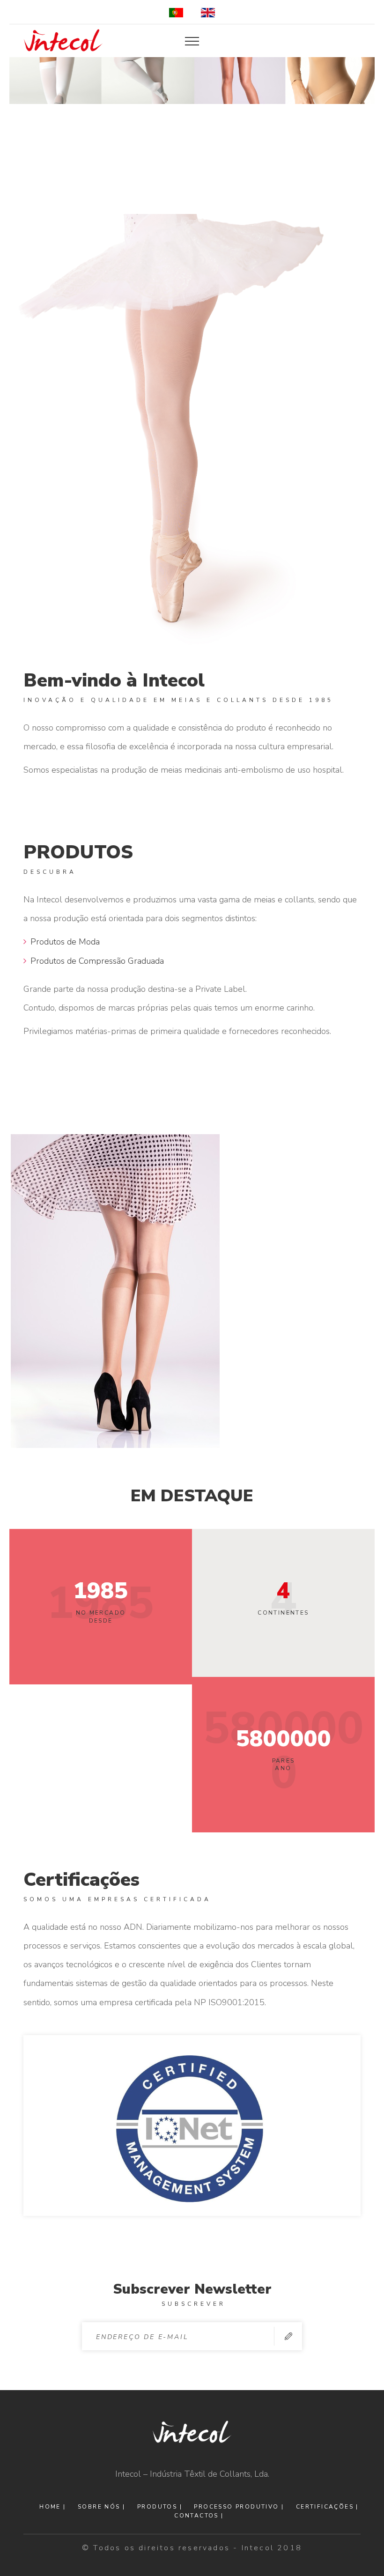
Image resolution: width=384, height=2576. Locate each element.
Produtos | (160, 2507)
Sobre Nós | (101, 2507)
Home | (52, 2507)
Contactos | (199, 2516)
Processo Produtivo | (239, 2507)
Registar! (288, 2336)
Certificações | (327, 2507)
